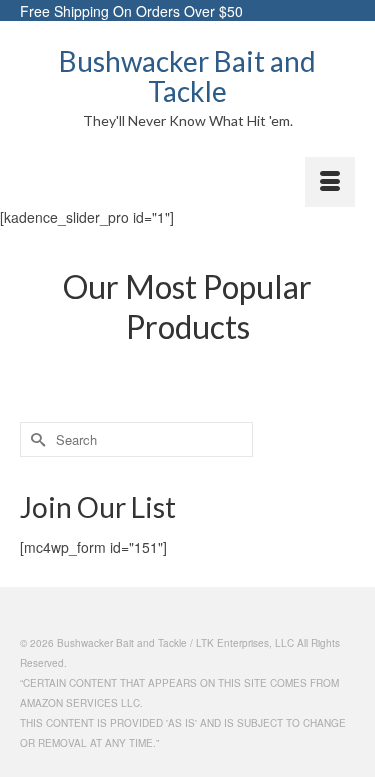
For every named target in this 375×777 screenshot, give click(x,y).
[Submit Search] (35, 439)
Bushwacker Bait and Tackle (187, 76)
